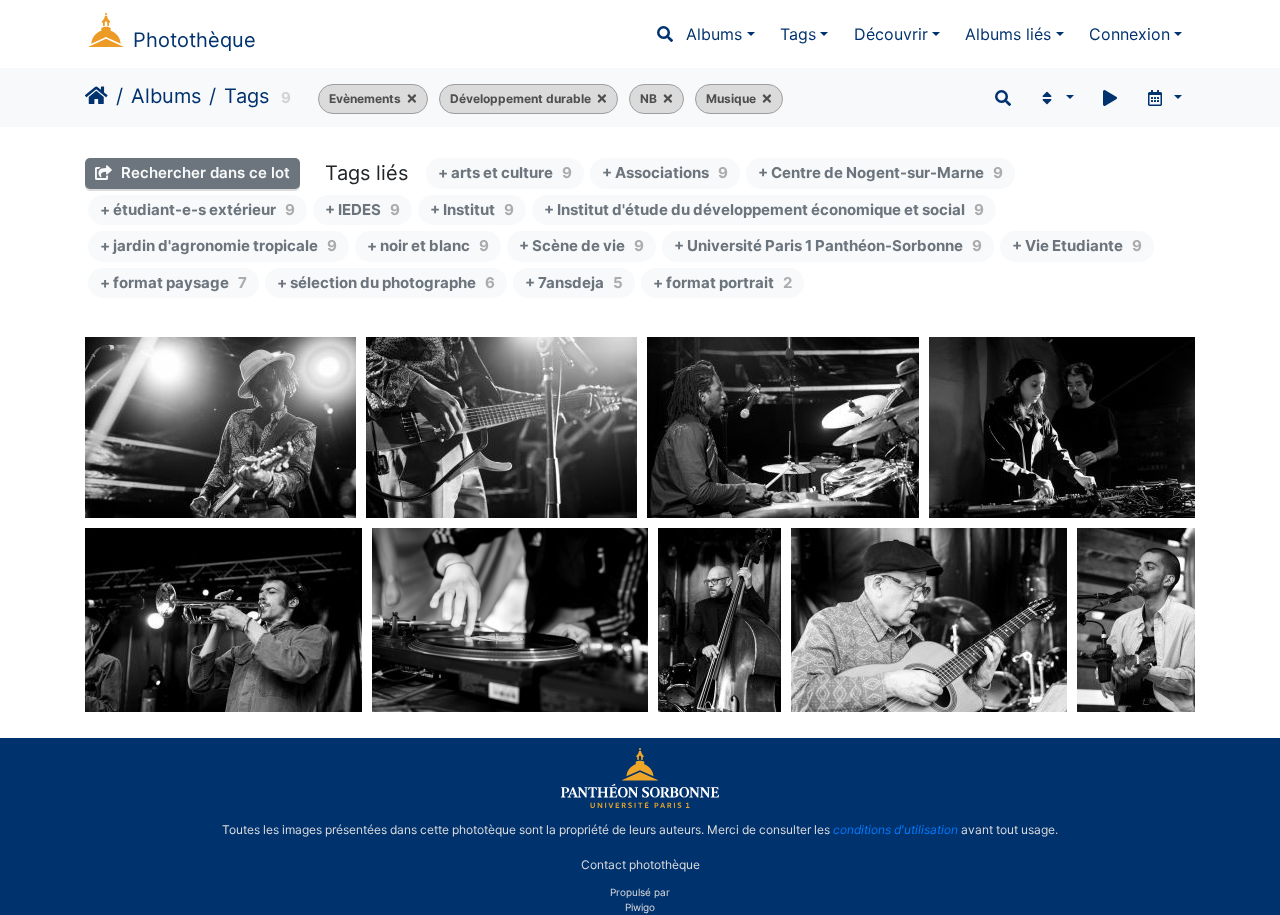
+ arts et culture (505, 172)
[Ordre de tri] (1055, 98)
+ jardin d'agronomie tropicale (218, 245)
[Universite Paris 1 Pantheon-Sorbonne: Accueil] (640, 804)
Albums (714, 34)
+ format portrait (722, 282)
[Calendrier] (1163, 98)
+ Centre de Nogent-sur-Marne (880, 172)
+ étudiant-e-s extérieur (197, 209)
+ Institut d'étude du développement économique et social (764, 209)
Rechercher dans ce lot (203, 172)
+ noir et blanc (428, 245)
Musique (731, 98)
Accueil (96, 96)
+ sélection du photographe (386, 282)
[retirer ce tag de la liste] (409, 99)
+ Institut (472, 209)
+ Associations (665, 172)
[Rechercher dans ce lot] (1003, 98)
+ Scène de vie (581, 245)
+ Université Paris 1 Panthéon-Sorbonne (828, 245)
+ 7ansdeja (574, 282)
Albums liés (1008, 34)
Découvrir (891, 34)
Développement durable (520, 98)
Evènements (365, 98)
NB (648, 98)
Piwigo (640, 907)
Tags (798, 34)
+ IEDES (362, 209)
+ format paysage (173, 282)
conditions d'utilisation (895, 829)
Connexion (1129, 34)
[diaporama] (1110, 98)
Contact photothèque (640, 863)
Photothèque (194, 40)
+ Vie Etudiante (1077, 245)
